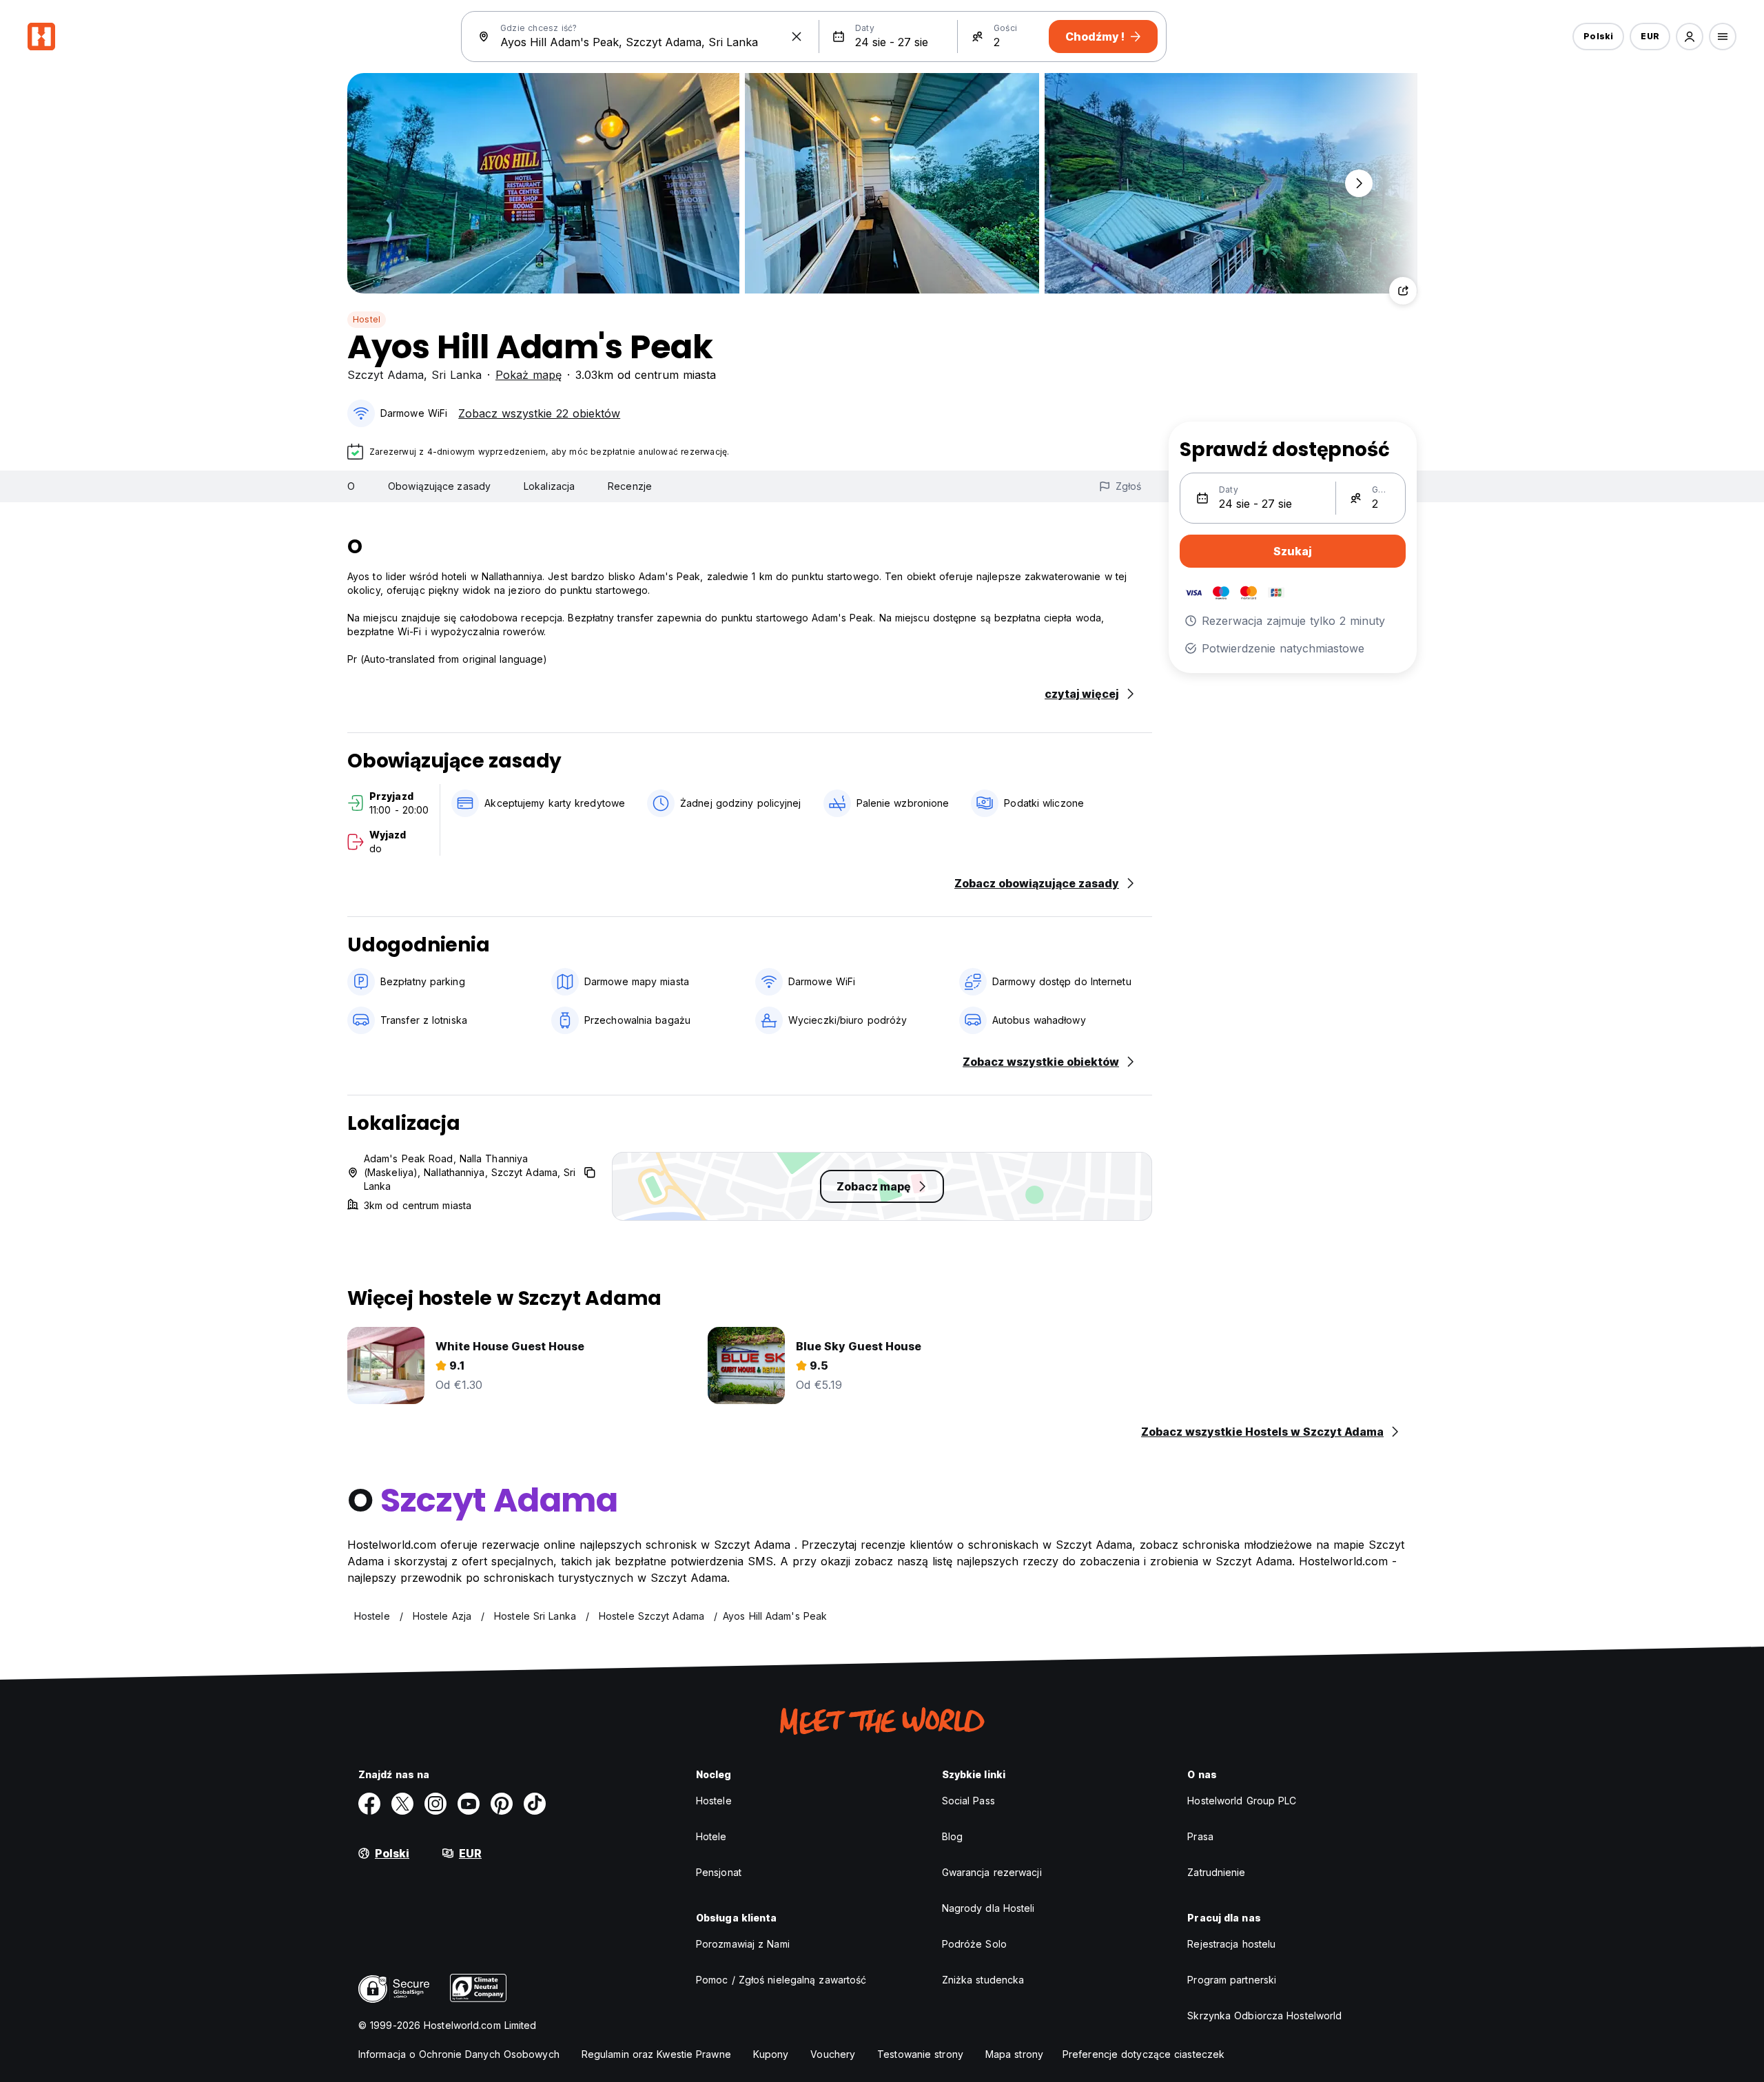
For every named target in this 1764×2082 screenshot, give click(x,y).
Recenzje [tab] (630, 486)
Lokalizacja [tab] (549, 486)
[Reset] (797, 37)
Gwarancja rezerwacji (992, 1872)
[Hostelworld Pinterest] (502, 1804)
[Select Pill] (1690, 37)
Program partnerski (1232, 1980)
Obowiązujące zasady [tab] (439, 486)
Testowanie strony (920, 2054)
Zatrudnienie (1216, 1872)
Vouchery (833, 2054)
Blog (952, 1836)
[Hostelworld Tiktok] (535, 1804)
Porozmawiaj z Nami (743, 1944)
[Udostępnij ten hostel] (1403, 291)
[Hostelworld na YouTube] (469, 1804)
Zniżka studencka (983, 1980)
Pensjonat (719, 1872)
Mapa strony (1014, 2054)
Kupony (771, 2054)
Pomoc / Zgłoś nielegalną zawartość (781, 1980)
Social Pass (968, 1801)
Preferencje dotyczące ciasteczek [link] (1143, 2054)
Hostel (367, 319)
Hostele (714, 1801)
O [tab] (351, 486)
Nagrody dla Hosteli (988, 1908)
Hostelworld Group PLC (1242, 1801)
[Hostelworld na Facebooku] (369, 1804)
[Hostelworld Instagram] (435, 1804)
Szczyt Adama (386, 375)
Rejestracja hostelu (1231, 1944)
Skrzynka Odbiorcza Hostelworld (1264, 2016)
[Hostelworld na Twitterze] (402, 1804)
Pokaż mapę (529, 375)
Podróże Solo (974, 1944)
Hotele (711, 1836)
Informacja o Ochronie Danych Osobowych (459, 2054)
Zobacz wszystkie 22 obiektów (539, 413)
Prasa (1200, 1836)
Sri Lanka (457, 375)
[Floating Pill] (1359, 183)
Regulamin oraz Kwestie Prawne (656, 2054)
